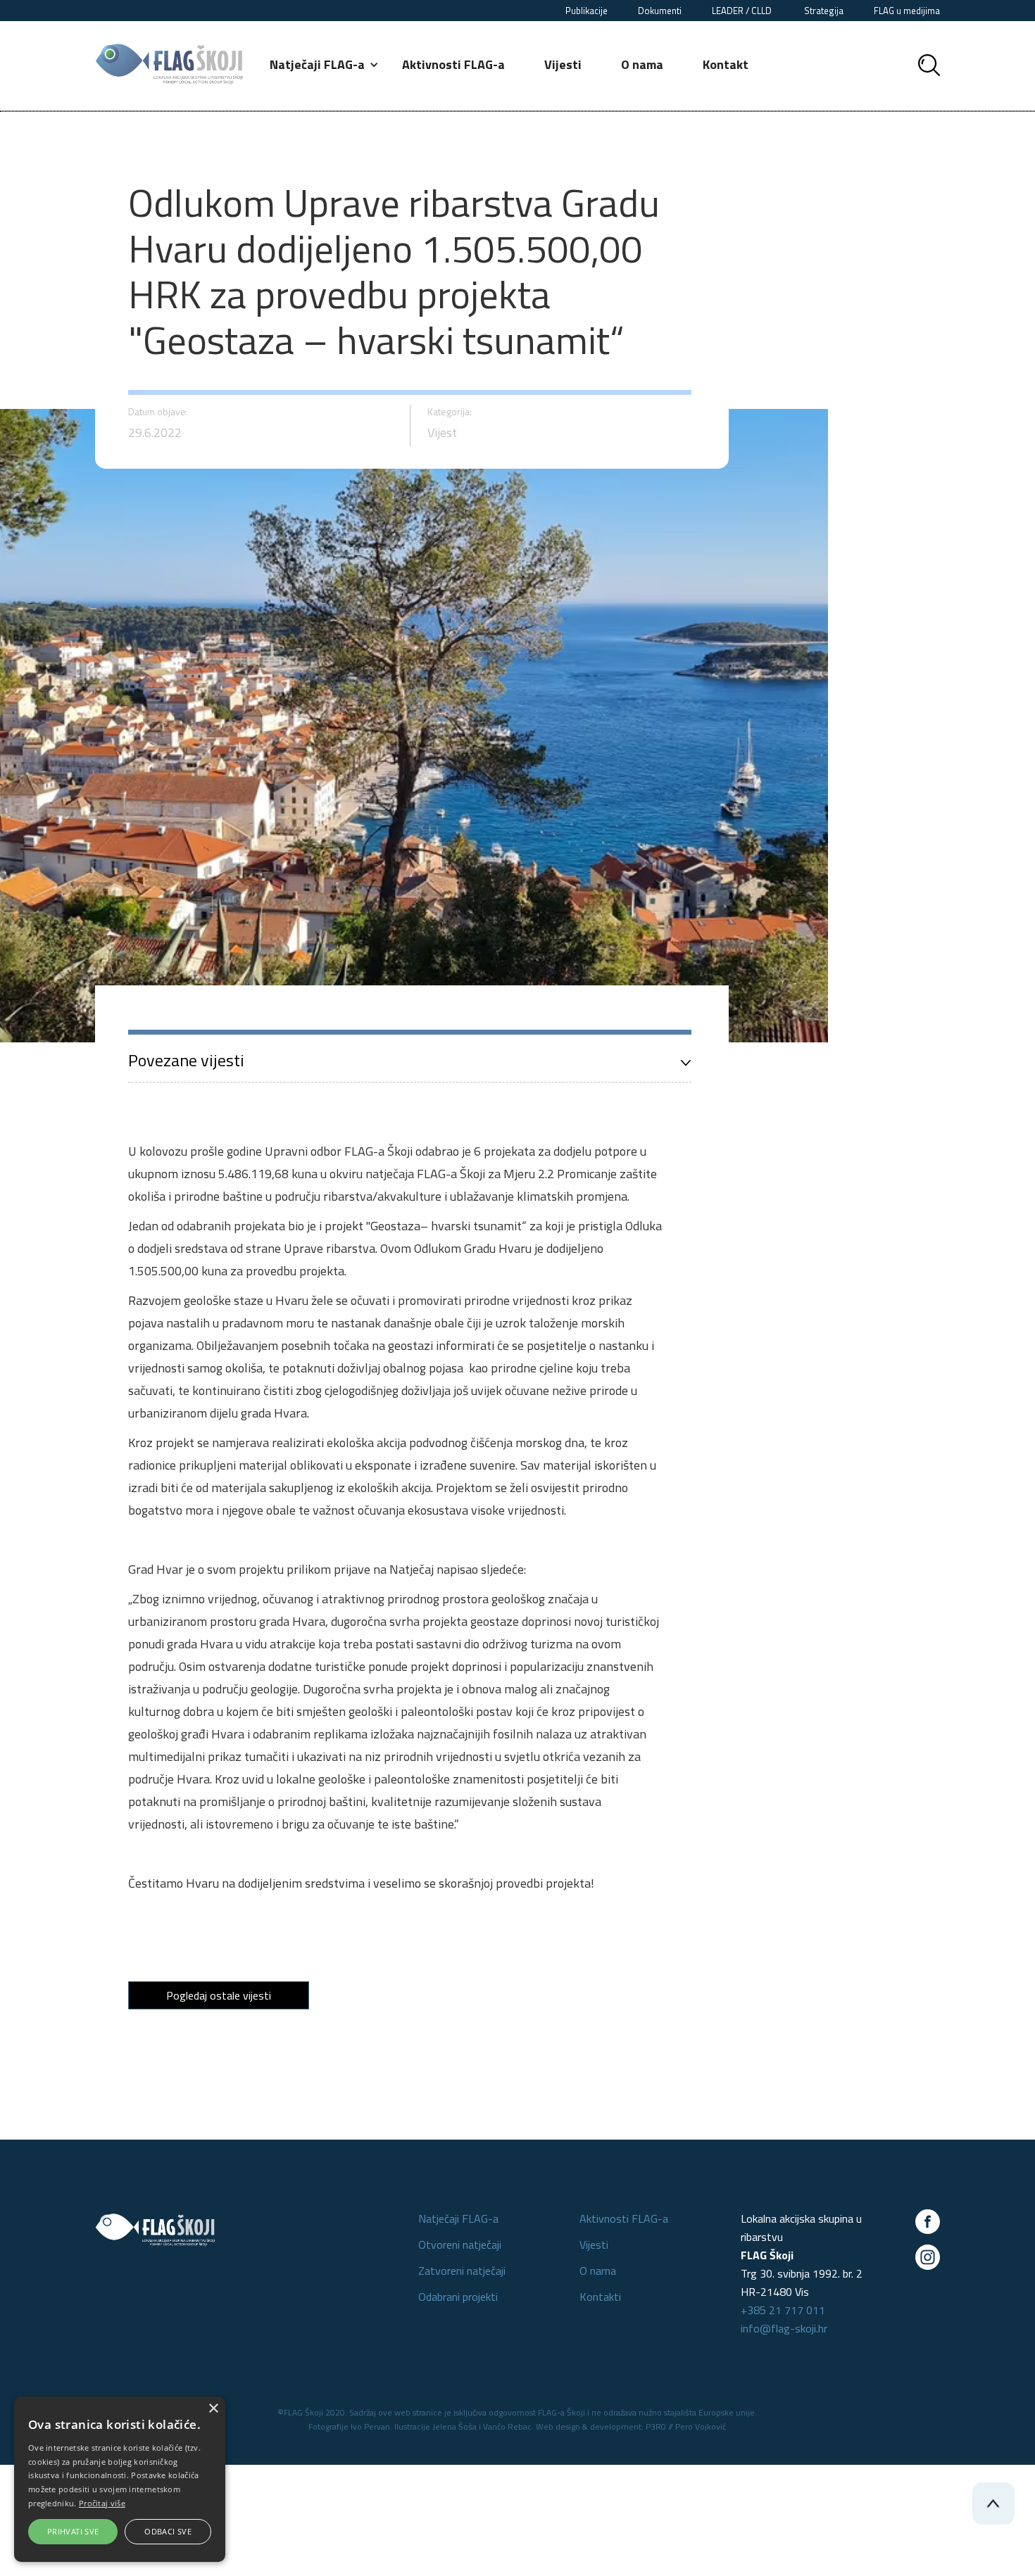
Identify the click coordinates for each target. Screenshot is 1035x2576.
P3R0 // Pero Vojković (686, 2426)
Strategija (824, 11)
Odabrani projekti (458, 2297)
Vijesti (563, 64)
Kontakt (726, 64)
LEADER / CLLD (743, 11)
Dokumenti (660, 11)
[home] (169, 64)
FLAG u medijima (907, 11)
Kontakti (600, 2297)
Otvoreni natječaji (460, 2244)
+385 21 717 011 (783, 2310)
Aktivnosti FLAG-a (453, 64)
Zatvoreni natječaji (462, 2271)
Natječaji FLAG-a (458, 2218)
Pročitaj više (102, 2503)
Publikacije (586, 11)
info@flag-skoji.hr (784, 2328)
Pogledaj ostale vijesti (219, 1995)
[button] (325, 65)
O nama (642, 64)
